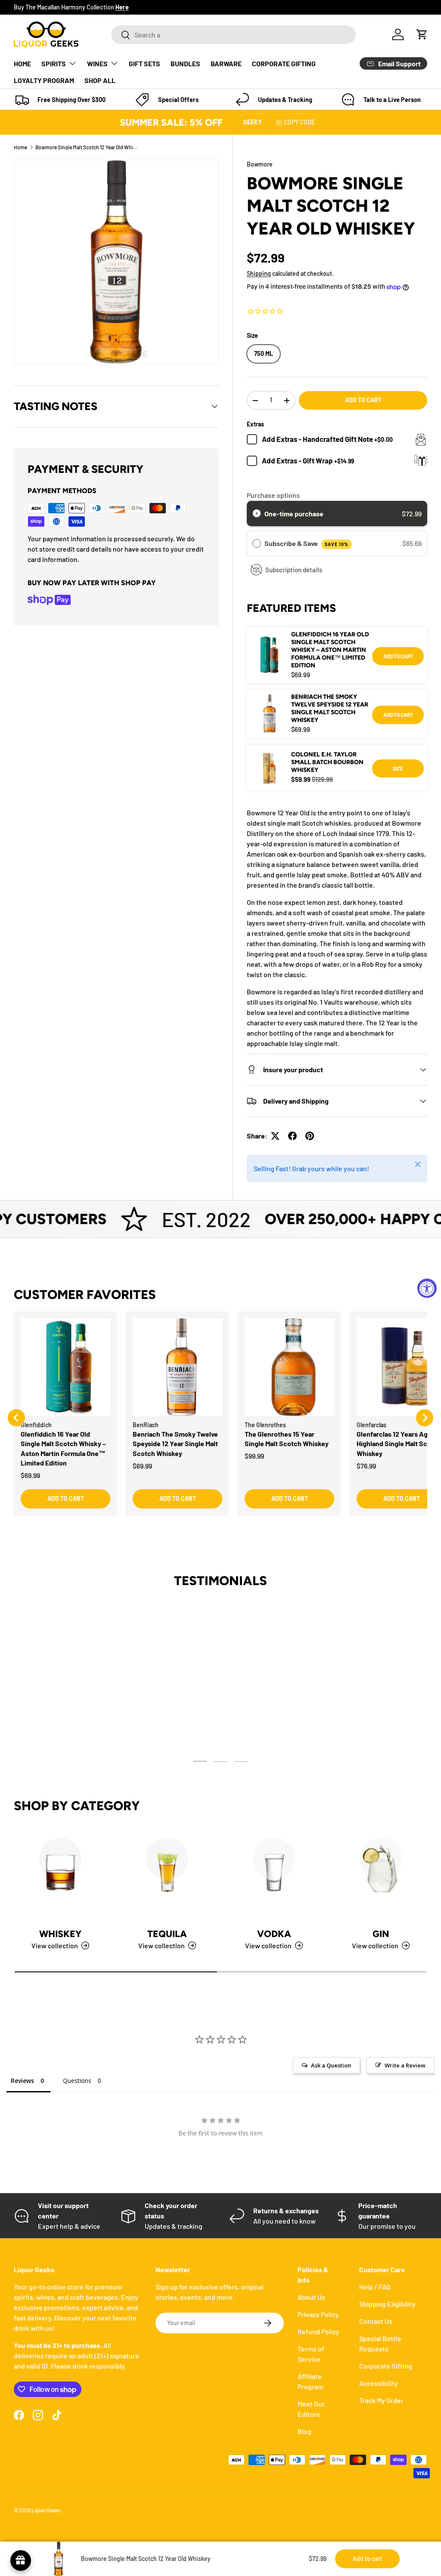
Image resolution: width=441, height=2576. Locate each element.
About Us (311, 2297)
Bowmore (260, 164)
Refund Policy (318, 2331)
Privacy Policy (318, 2314)
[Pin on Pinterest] (310, 1136)
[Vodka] (274, 1874)
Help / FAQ (375, 2287)
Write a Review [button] (405, 2065)
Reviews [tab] (22, 2081)
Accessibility (379, 2383)
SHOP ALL (100, 80)
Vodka (274, 1934)
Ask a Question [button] (331, 2065)
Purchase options (273, 495)
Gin (381, 1934)
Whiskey (60, 1934)
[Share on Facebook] (292, 1136)
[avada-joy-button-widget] (21, 2561)
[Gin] (381, 1874)
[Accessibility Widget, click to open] (427, 1288)
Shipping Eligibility (387, 2304)
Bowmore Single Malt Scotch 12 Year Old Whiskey (87, 147)
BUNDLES (185, 63)
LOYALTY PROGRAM (44, 80)
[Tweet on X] (275, 1136)
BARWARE (226, 63)
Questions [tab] (77, 2081)
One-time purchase (294, 514)
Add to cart (363, 400)
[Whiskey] (60, 1874)
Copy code (299, 122)
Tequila (167, 1934)
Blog (304, 2431)
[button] (422, 34)
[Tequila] (167, 1874)
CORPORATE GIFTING (284, 63)
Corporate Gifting (386, 2366)
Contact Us (376, 2321)
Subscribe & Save (306, 543)
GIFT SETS (144, 63)
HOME (22, 63)
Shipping (259, 273)
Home (20, 147)
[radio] (257, 514)
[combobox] (233, 35)
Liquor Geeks (46, 2510)
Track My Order (381, 2400)
